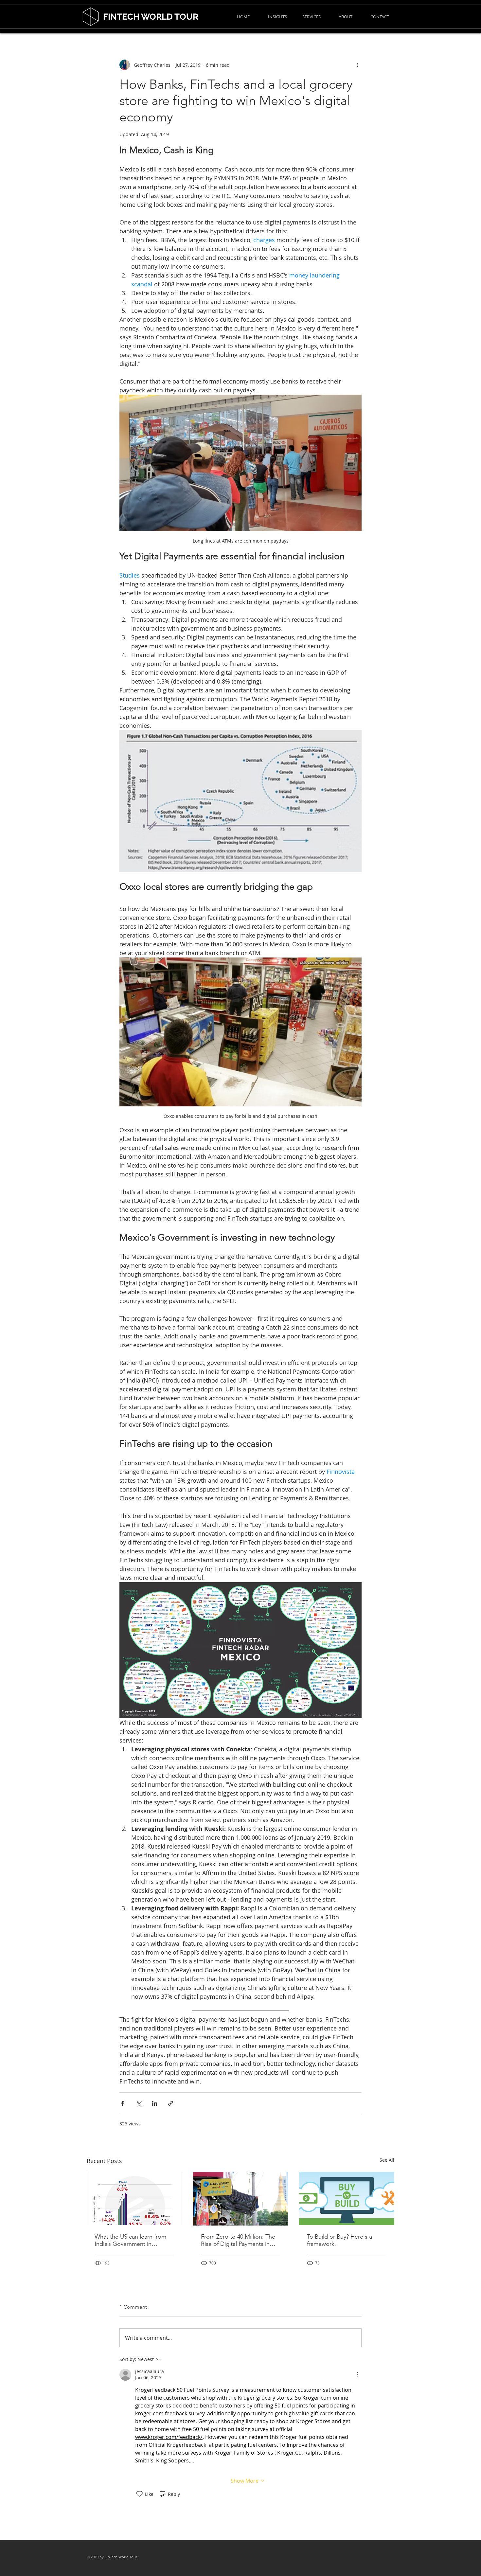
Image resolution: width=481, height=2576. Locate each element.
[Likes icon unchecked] (139, 2494)
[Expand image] (240, 801)
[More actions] (358, 65)
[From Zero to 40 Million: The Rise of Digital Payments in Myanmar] (241, 2199)
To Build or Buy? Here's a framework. (339, 2240)
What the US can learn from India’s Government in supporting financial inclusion (133, 2240)
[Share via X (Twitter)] (139, 2103)
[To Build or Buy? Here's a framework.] (347, 2199)
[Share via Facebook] (123, 2103)
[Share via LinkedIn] (155, 2103)
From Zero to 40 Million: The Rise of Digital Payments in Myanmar (238, 2240)
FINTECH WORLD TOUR (151, 17)
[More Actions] (358, 2375)
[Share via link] (171, 2103)
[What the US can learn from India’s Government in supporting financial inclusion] (134, 2199)
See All (387, 2160)
